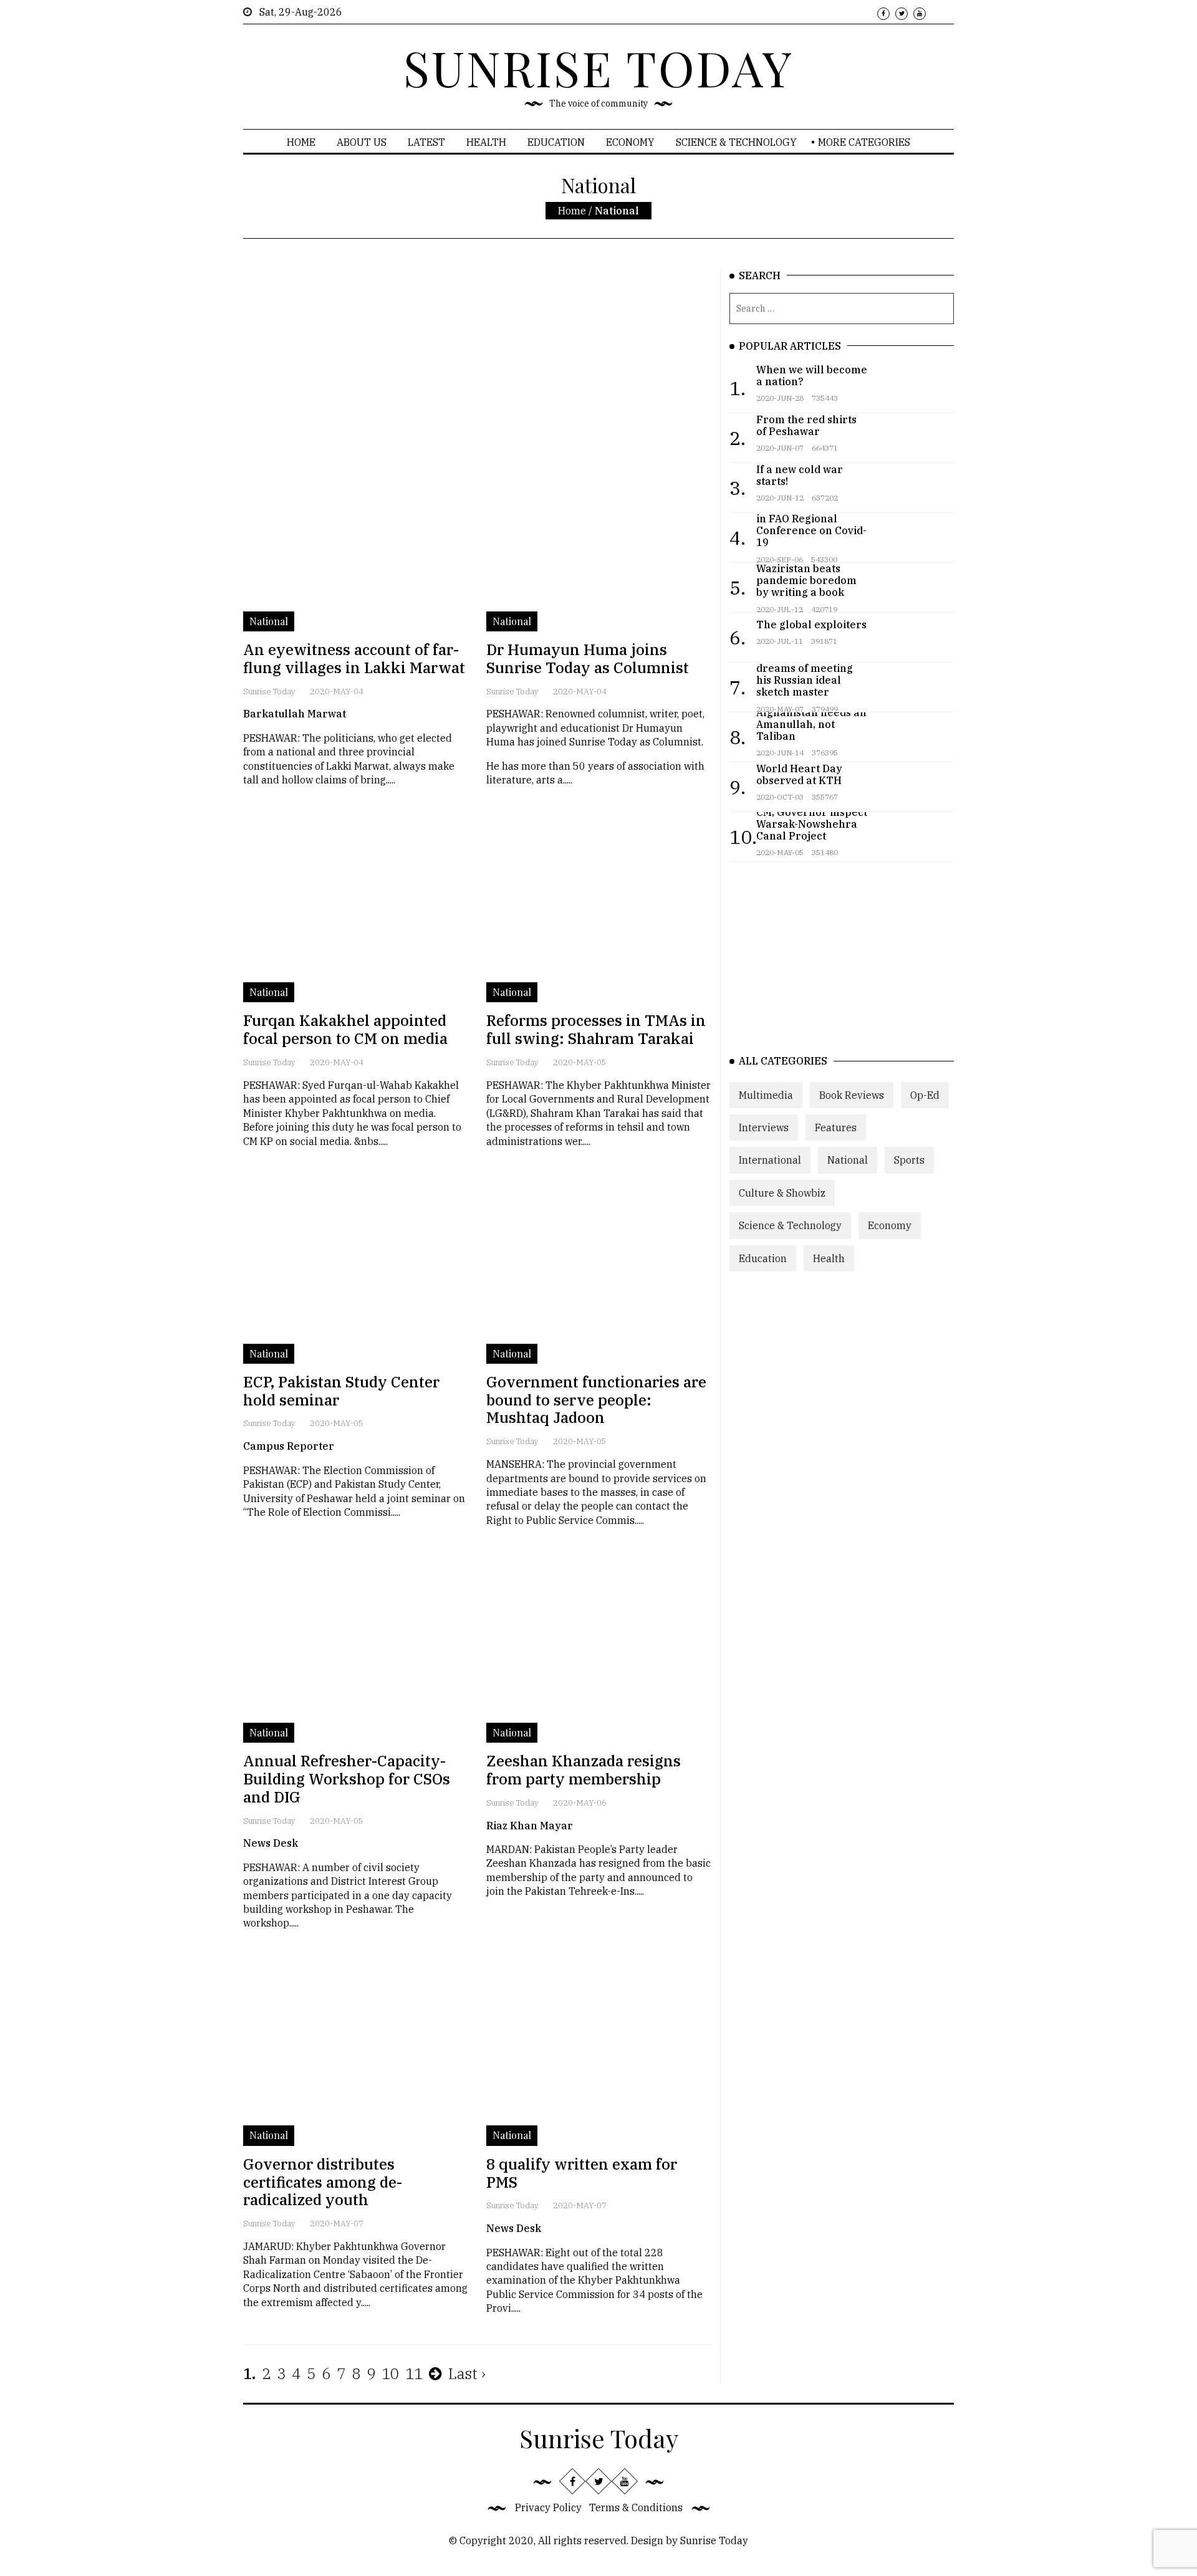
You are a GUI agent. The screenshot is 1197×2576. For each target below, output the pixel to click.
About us (362, 142)
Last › (467, 2373)
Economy (630, 142)
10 (390, 2373)
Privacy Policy (548, 2507)
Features (836, 1128)
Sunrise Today (269, 692)
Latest (426, 142)
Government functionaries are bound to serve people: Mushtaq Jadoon (596, 1400)
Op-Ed (925, 1095)
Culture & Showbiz (782, 1193)
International (770, 1160)
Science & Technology (736, 142)
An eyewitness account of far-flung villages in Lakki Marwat (354, 658)
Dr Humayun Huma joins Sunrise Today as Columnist (588, 658)
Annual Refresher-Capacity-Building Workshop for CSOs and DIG (347, 1779)
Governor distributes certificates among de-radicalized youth (323, 2182)
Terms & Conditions (636, 2507)
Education (556, 142)
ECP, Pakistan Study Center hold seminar (341, 1391)
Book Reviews (852, 1095)
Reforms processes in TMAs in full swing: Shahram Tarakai (596, 1029)
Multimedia (766, 1095)
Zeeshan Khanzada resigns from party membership (584, 1770)
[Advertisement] (477, 357)
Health (486, 142)
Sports (909, 1160)
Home (301, 142)
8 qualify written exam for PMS (582, 2173)
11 (414, 2373)
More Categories (864, 142)
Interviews (764, 1128)
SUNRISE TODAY (598, 67)
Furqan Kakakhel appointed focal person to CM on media (345, 1029)
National (848, 1160)
